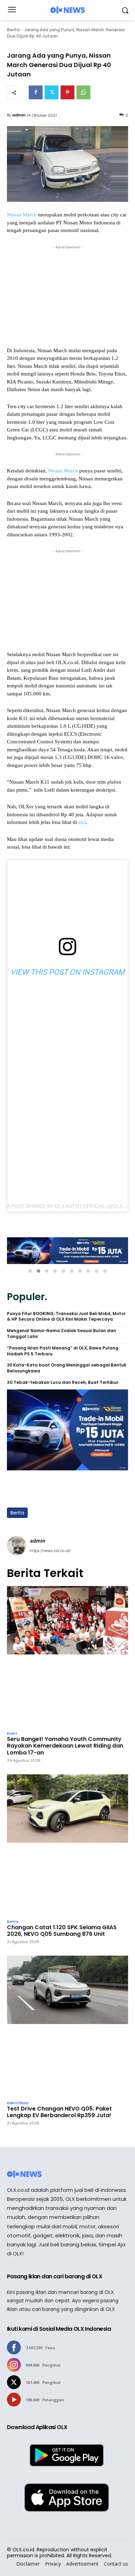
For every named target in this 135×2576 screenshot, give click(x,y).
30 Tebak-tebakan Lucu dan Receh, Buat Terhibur (63, 1382)
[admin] (17, 1546)
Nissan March (22, 215)
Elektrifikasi (18, 2103)
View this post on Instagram (67, 972)
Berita (13, 30)
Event (12, 1734)
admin (19, 115)
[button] (30, 1271)
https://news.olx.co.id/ (50, 1551)
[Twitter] (52, 92)
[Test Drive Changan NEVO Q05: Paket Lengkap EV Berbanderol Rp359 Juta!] (67, 2026)
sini (82, 822)
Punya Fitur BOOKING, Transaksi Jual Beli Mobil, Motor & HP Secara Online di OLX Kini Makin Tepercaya (66, 1317)
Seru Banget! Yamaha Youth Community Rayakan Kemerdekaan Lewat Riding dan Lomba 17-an (65, 1746)
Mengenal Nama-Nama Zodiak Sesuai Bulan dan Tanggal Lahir (61, 1334)
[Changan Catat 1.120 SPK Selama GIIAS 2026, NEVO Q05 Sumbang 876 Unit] (67, 1845)
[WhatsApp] (83, 92)
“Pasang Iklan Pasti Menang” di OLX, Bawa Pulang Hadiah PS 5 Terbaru (63, 1351)
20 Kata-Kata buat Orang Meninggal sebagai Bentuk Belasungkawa (67, 1368)
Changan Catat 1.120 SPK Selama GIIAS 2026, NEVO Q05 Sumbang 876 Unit (62, 1931)
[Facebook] (36, 92)
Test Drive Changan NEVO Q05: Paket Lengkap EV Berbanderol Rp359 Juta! (59, 2112)
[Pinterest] (67, 92)
